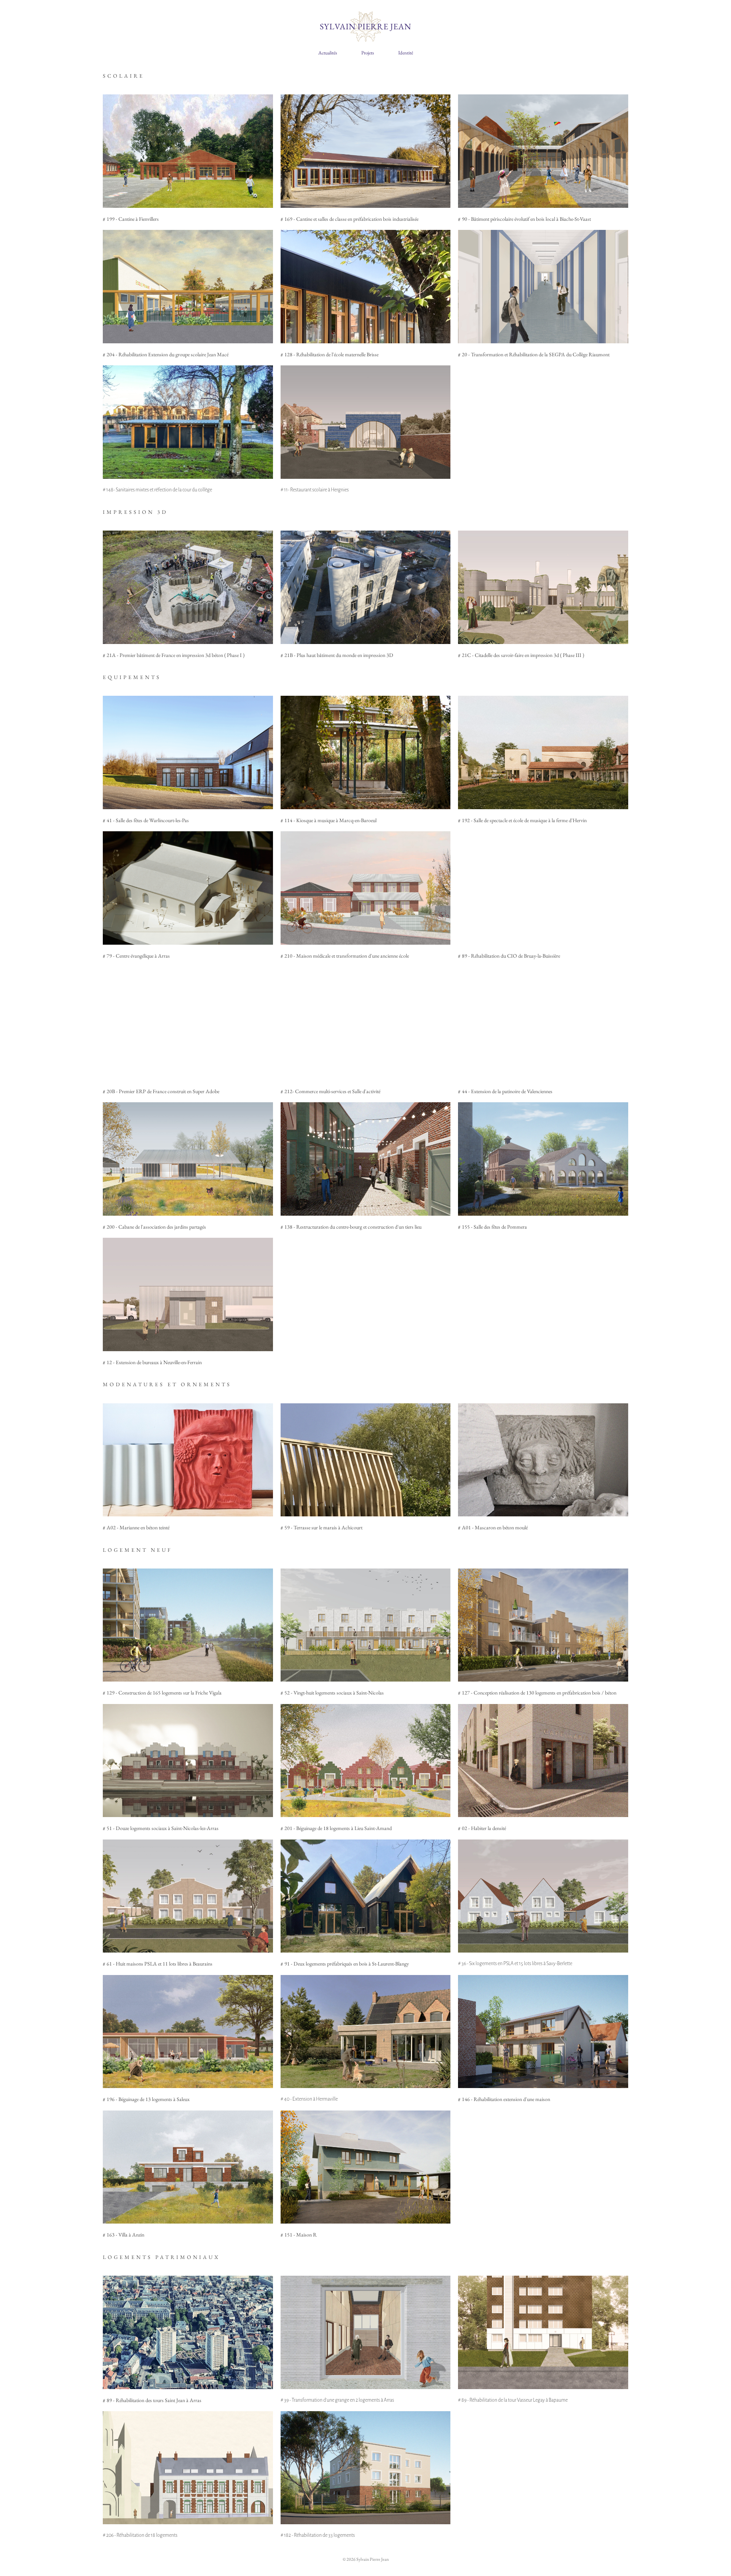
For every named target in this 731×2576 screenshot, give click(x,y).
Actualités (328, 53)
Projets (368, 53)
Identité (406, 53)
